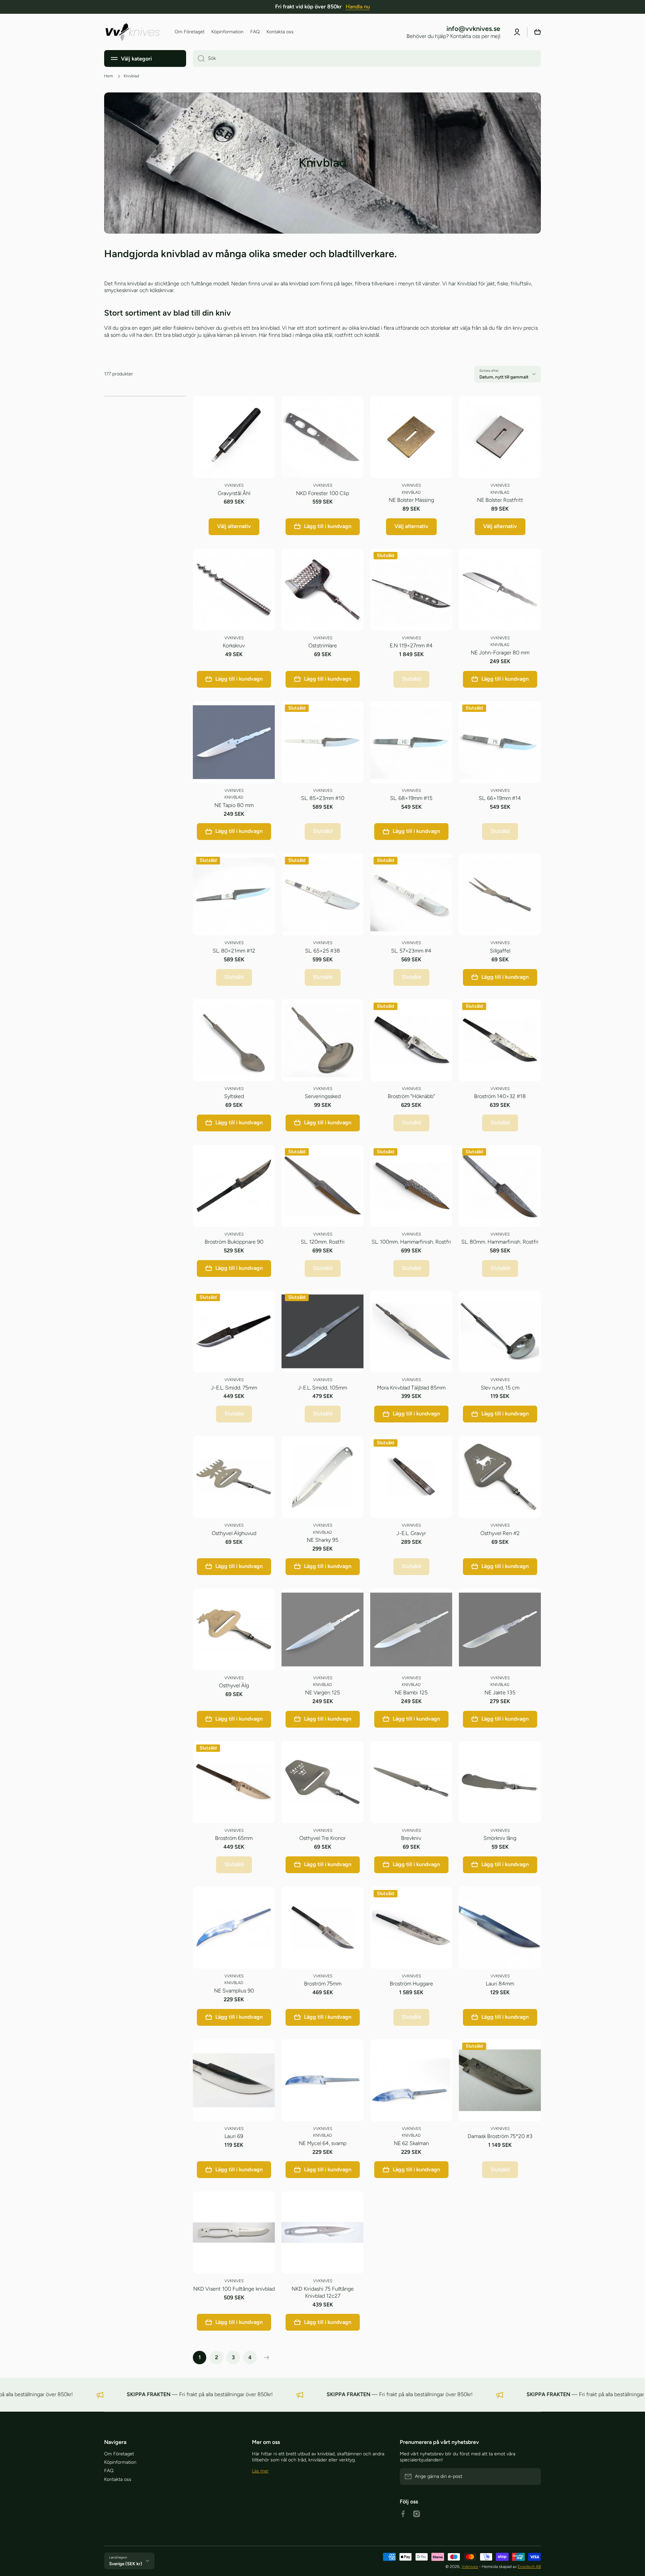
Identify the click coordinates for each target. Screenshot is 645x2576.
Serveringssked (323, 1096)
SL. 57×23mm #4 (411, 951)
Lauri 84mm (500, 1984)
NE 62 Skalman (411, 2143)
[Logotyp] (133, 32)
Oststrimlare (323, 646)
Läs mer (260, 2471)
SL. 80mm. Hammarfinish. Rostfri (500, 1242)
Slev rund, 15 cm (500, 1388)
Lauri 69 (234, 2136)
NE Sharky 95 (322, 1540)
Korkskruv (234, 646)
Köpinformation (120, 2462)
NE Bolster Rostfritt (500, 500)
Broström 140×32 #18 (500, 1096)
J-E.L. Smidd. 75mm (234, 1388)
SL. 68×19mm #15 (411, 798)
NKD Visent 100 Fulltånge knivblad (234, 2289)
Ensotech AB (529, 2567)
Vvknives (470, 2567)
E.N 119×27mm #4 (411, 646)
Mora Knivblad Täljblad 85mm (411, 1388)
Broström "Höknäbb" (411, 1096)
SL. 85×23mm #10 (323, 798)
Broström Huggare (411, 1984)
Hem (109, 76)
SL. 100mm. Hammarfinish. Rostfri (411, 1242)
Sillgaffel (500, 951)
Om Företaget (119, 2454)
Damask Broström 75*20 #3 (500, 2136)
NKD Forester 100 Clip (322, 493)
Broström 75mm (323, 1984)
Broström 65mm (234, 1838)
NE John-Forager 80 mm (500, 653)
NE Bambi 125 (411, 1693)
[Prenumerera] (532, 2477)
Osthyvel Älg (234, 1685)
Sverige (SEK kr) (126, 2564)
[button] (537, 32)
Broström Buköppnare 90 (234, 1242)
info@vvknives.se (473, 29)
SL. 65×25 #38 (322, 951)
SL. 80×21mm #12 (234, 951)
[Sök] (199, 58)
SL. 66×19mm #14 (500, 798)
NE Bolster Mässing (411, 500)
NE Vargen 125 (322, 1693)
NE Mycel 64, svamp (322, 2143)
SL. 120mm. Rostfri (323, 1242)
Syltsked (234, 1096)
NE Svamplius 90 (234, 1991)
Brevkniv (411, 1838)
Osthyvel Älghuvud (234, 1533)
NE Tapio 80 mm (234, 805)
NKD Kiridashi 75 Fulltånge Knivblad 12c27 (323, 2292)
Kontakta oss (118, 2479)
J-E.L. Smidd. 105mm (322, 1388)
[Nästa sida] (265, 2358)
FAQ (109, 2471)
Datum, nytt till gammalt (504, 377)
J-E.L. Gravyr (411, 1533)
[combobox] (367, 58)
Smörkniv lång (500, 1838)
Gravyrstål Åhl (234, 493)
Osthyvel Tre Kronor (322, 1838)
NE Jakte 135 (500, 1693)
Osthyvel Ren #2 (500, 1533)
